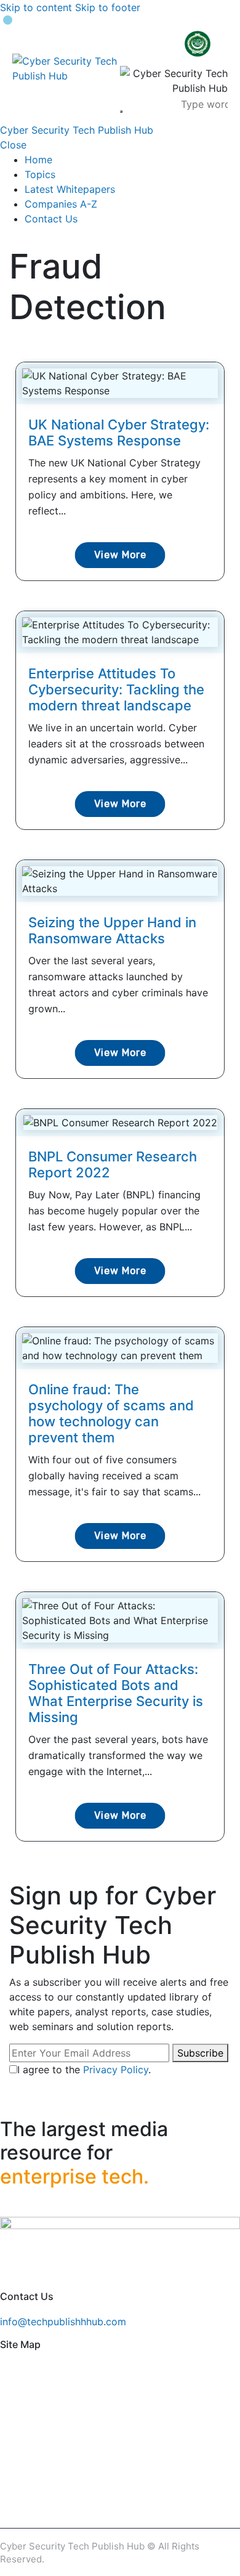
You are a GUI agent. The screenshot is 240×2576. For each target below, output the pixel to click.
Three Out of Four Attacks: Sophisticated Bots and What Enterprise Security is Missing (116, 1693)
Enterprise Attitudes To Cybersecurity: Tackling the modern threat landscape (116, 689)
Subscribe (200, 2053)
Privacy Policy (116, 2070)
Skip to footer (108, 7)
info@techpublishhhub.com (63, 2322)
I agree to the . (84, 2070)
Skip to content (36, 7)
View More (120, 555)
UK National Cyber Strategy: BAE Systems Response (119, 433)
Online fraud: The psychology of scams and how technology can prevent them (111, 1413)
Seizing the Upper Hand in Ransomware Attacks (112, 930)
